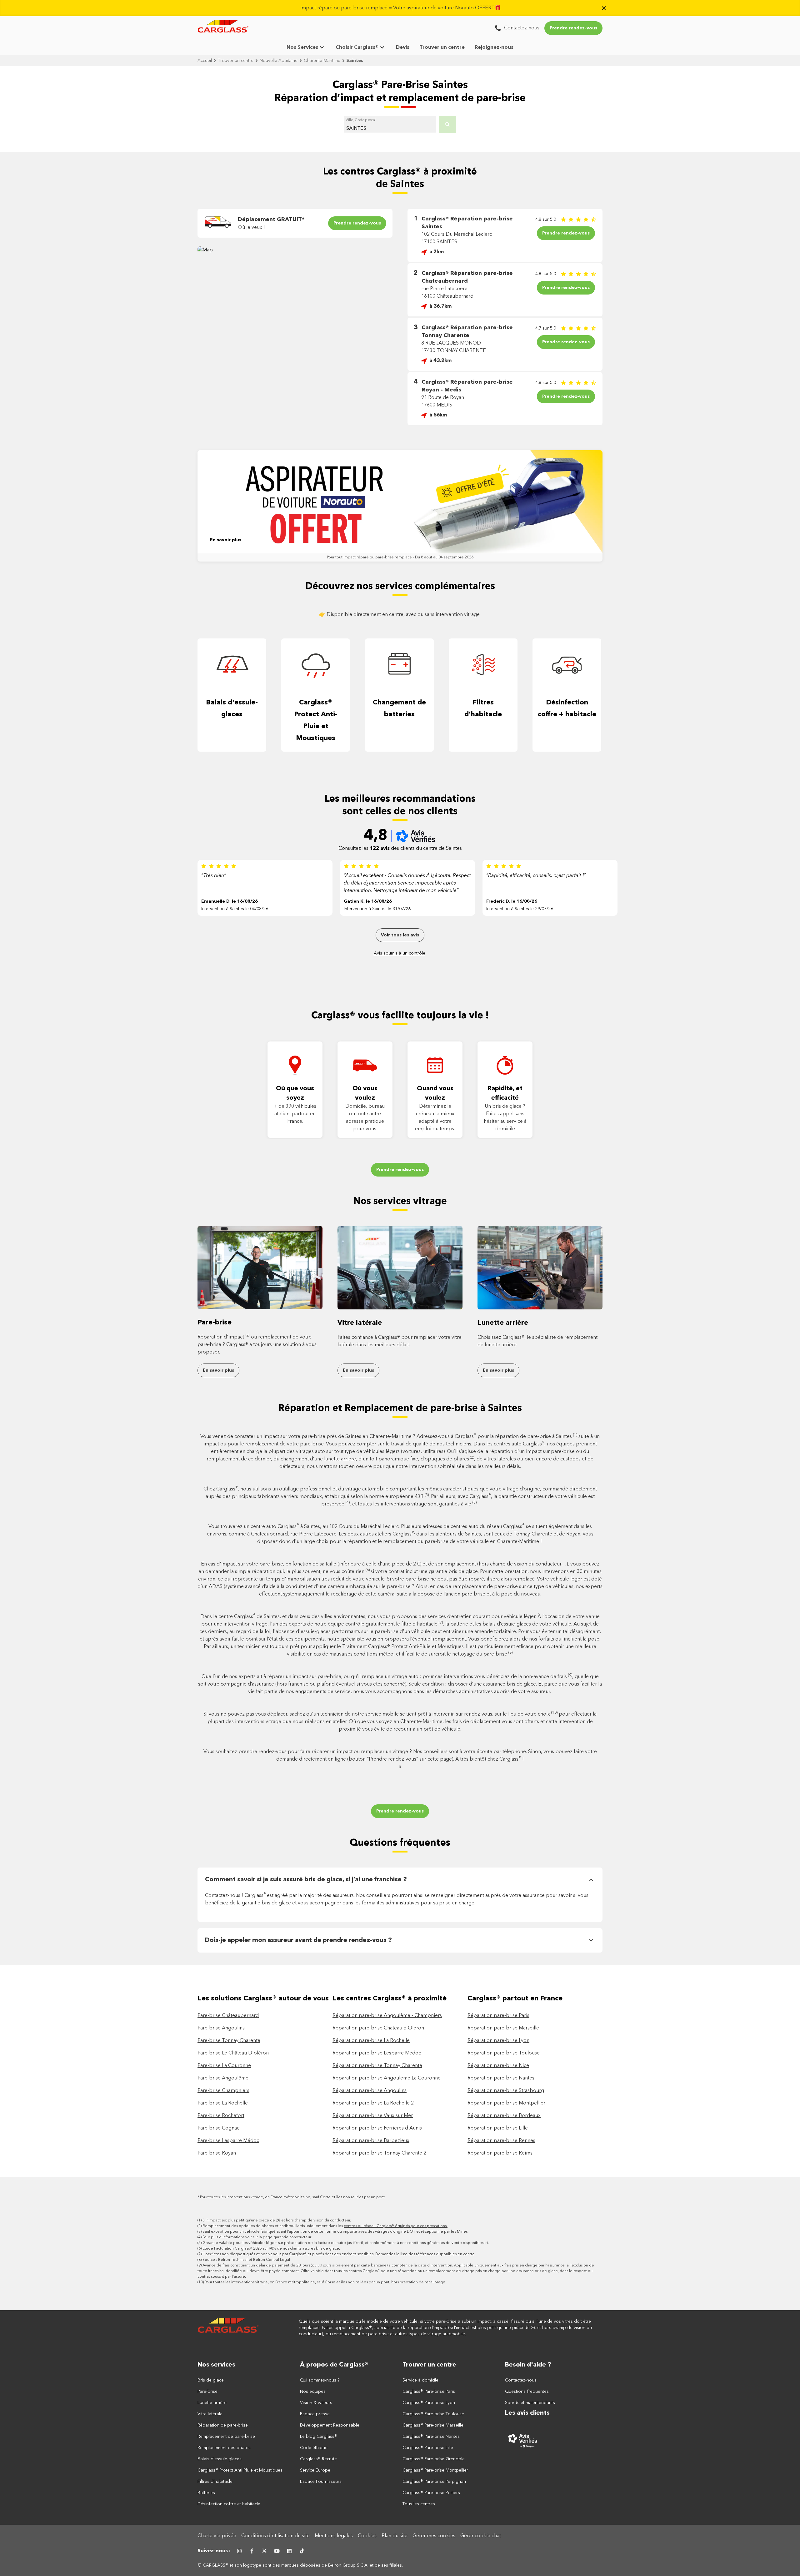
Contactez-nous (521, 2380)
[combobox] (390, 126)
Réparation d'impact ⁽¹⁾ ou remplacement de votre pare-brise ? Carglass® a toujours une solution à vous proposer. (257, 1345)
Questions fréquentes (400, 1843)
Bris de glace (211, 2380)
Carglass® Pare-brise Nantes (431, 2437)
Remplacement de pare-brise (226, 2437)
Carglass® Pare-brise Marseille (433, 2425)
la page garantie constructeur (285, 2237)
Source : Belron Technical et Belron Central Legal (246, 2260)
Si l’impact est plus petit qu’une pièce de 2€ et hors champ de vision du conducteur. (277, 2221)
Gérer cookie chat (481, 2536)
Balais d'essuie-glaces (232, 708)
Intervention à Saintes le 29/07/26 (520, 909)
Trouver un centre (442, 48)
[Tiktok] (302, 2551)
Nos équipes (313, 2392)
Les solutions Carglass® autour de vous (263, 1999)
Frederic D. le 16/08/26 (512, 901)
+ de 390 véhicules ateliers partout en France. (295, 1114)
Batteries (206, 2493)
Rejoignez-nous (494, 48)
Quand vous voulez (435, 1093)
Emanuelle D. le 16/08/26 (230, 901)
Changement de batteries (399, 708)
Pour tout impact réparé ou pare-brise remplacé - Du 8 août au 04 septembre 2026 (400, 557)
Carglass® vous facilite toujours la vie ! (400, 1016)
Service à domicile (420, 2380)
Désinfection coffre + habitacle (567, 708)
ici (486, 2243)
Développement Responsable (330, 2425)
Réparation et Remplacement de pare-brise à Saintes (400, 1409)
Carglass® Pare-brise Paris (429, 2392)
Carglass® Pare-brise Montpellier (435, 2470)
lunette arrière (340, 1459)
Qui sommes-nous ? (320, 2380)
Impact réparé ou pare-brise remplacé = (401, 8)
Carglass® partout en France (516, 1999)
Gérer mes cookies (434, 2536)
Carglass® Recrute (318, 2459)
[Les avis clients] (554, 2440)
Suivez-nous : (214, 2551)
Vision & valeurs (316, 2403)
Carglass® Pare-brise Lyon (429, 2403)
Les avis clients (527, 2413)
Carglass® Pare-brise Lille (428, 2448)
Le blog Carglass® (319, 2437)
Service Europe (315, 2470)
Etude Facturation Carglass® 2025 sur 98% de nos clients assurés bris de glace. (271, 2249)
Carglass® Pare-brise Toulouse (433, 2414)
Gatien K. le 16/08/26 (368, 901)
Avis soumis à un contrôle (400, 953)
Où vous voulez (365, 1093)
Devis (403, 48)
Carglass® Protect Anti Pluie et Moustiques (240, 2470)
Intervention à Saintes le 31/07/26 (377, 909)
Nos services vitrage (400, 1202)
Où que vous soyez (295, 1093)
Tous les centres (419, 2504)
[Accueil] (229, 2328)
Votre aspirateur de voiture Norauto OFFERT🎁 (447, 8)
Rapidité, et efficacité (505, 1093)
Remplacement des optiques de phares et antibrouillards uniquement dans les (325, 2226)
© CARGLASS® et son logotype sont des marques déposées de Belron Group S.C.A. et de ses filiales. (301, 2565)
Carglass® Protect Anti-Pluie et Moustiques (316, 720)
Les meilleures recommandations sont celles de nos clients (400, 805)
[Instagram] (239, 2551)
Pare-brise (215, 1323)
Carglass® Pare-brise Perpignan (434, 2482)
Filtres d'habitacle (483, 708)
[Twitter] (264, 2551)
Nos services (216, 2365)
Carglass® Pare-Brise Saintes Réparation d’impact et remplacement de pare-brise (400, 92)
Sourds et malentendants (530, 2403)
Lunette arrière (503, 1323)
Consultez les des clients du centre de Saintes (400, 849)
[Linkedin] (289, 2551)
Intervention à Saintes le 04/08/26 (235, 909)
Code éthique (314, 2448)
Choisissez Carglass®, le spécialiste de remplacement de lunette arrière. (537, 1341)
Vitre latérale (360, 1323)
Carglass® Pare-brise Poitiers (431, 2493)
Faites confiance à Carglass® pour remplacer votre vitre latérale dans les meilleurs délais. (400, 1341)
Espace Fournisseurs (321, 2482)
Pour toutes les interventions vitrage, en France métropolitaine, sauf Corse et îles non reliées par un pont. (293, 2197)
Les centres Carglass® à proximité (390, 1999)
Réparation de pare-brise (223, 2425)
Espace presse (315, 2414)
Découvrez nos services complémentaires (400, 587)
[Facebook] (252, 2551)
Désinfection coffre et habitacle (229, 2504)
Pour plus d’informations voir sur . (257, 2237)
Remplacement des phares (224, 2448)
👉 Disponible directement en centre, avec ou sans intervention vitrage (400, 615)
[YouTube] (277, 2551)
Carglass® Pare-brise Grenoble (434, 2459)
